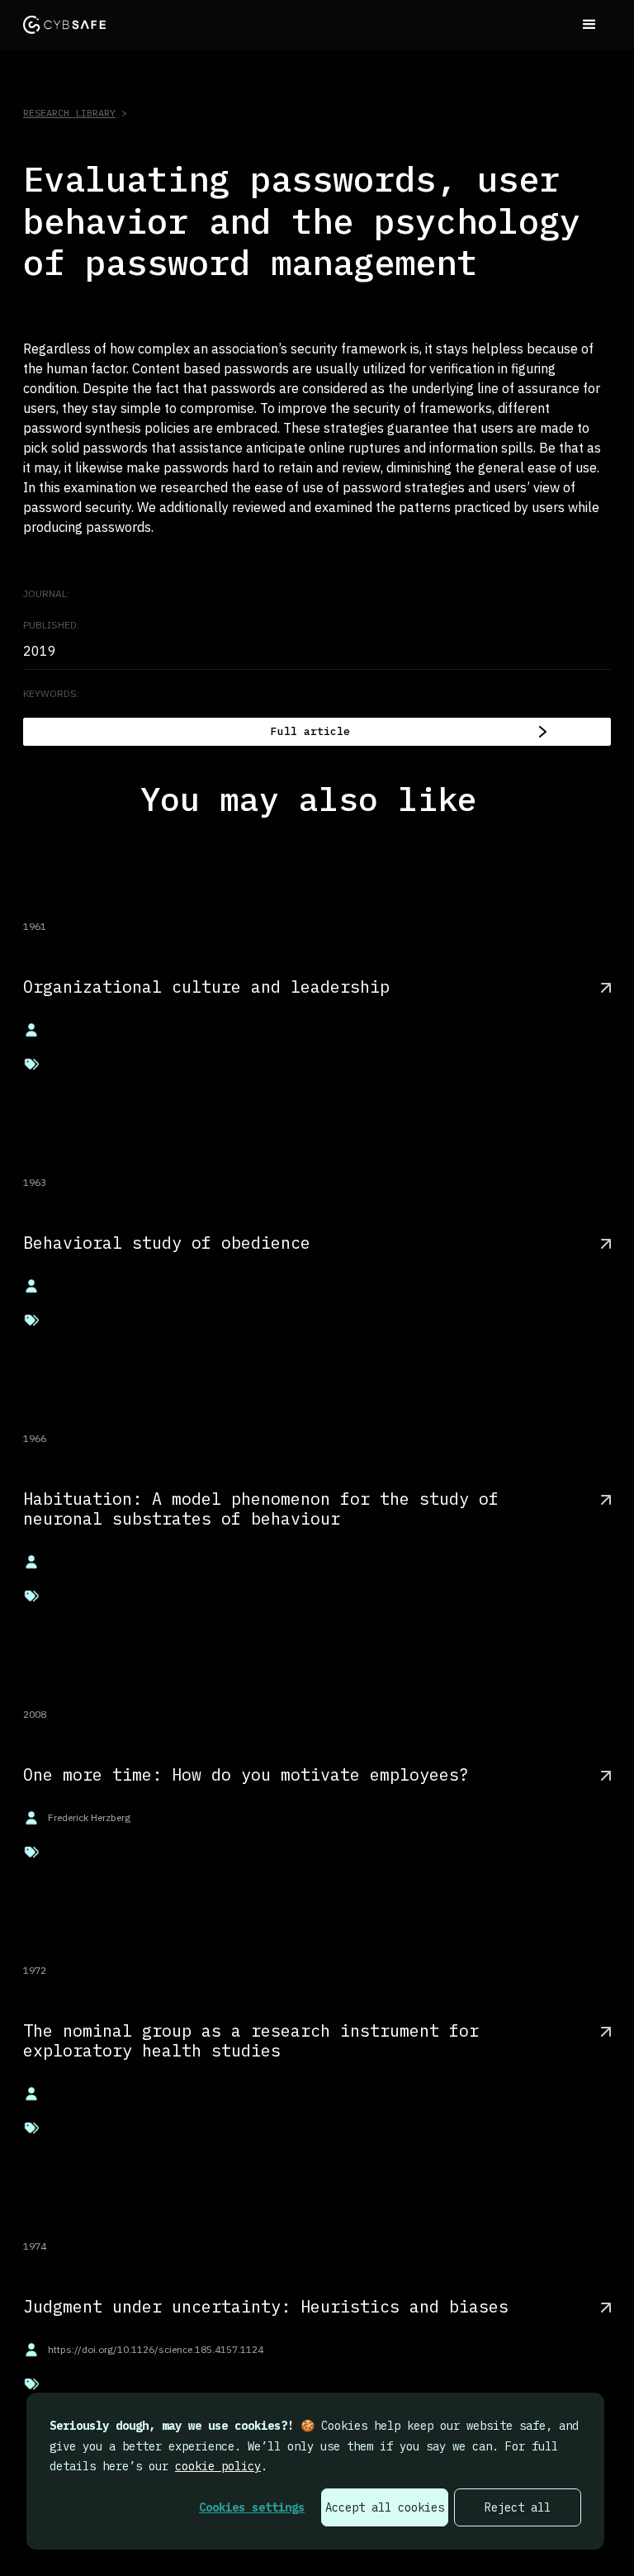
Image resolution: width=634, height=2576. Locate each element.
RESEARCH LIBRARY (69, 113)
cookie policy (218, 2466)
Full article (310, 731)
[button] (589, 25)
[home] (64, 24)
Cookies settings (252, 2507)
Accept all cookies (385, 2507)
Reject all (518, 2507)
